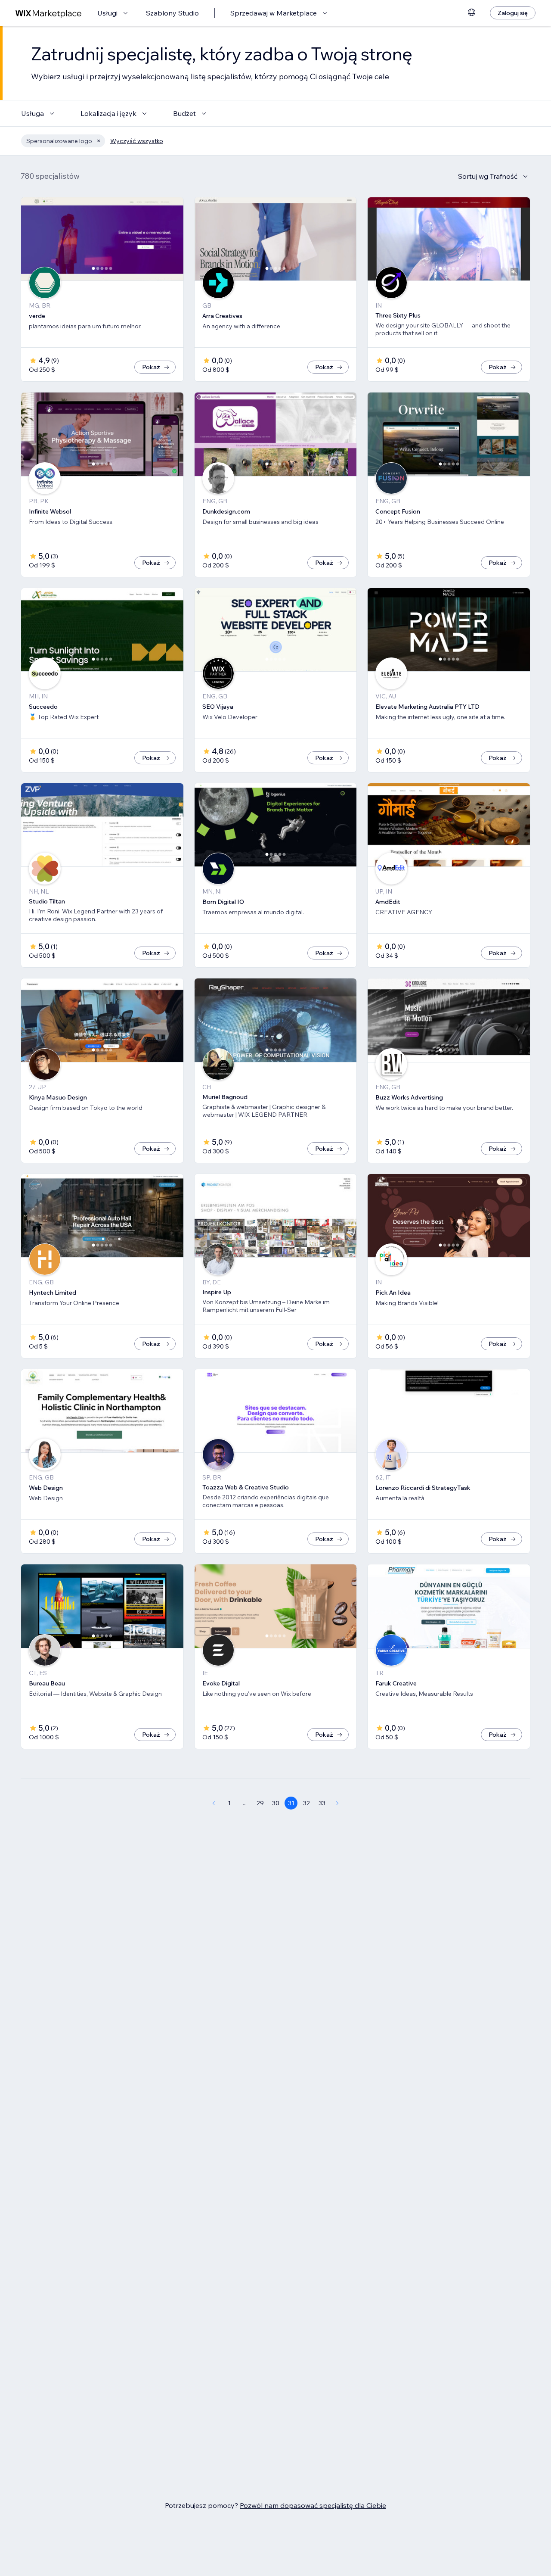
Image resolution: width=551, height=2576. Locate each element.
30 (276, 1803)
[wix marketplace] (49, 13)
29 (260, 1803)
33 (322, 1803)
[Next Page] (337, 1803)
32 (306, 1803)
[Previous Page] (214, 1803)
